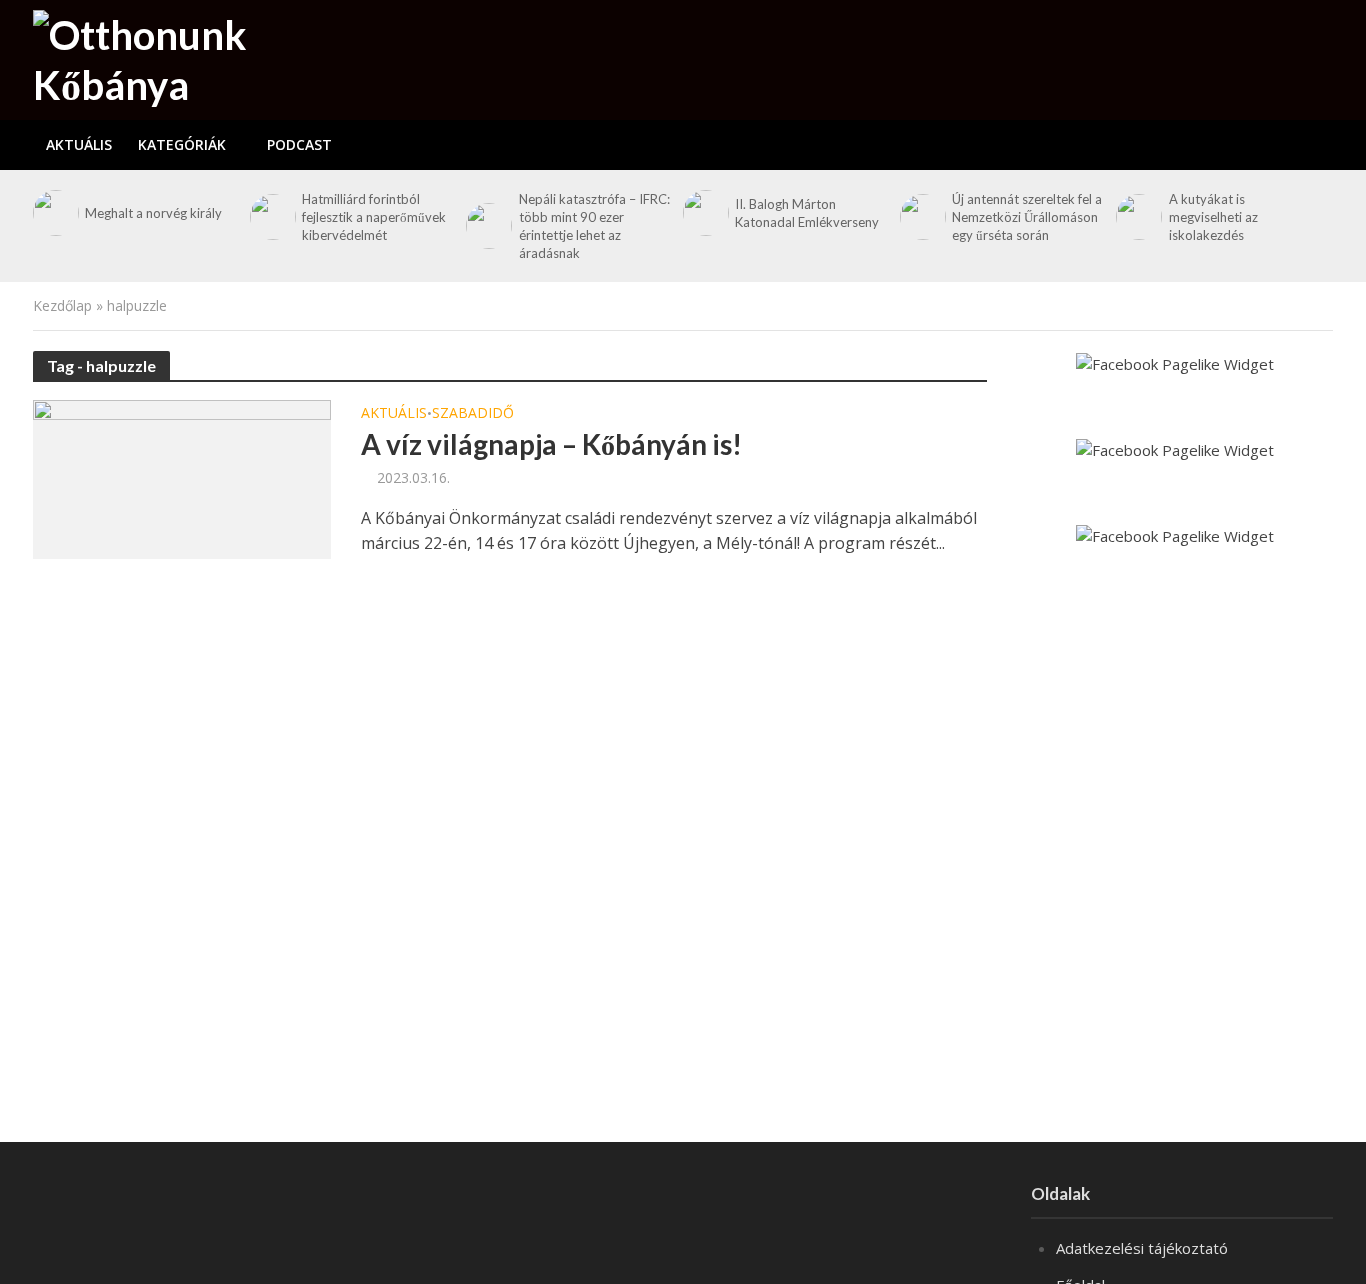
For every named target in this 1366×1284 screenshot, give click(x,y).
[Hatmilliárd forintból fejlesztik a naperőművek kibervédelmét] (271, 217)
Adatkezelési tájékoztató (1142, 1248)
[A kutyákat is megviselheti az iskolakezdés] (1137, 217)
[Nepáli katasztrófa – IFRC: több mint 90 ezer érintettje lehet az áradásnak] (487, 226)
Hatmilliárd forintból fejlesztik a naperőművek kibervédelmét (374, 217)
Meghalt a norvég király (153, 213)
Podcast (299, 144)
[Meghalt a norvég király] (54, 213)
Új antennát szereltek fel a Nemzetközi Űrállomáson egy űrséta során (1027, 217)
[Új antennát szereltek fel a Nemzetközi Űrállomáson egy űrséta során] (921, 217)
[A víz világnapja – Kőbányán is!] (182, 478)
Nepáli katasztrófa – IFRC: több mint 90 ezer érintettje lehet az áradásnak (594, 226)
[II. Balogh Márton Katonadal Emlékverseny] (704, 213)
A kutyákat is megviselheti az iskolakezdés (1213, 217)
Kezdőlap (62, 305)
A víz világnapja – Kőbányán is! (551, 444)
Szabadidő (473, 414)
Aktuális (79, 144)
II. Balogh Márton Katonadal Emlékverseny (807, 213)
